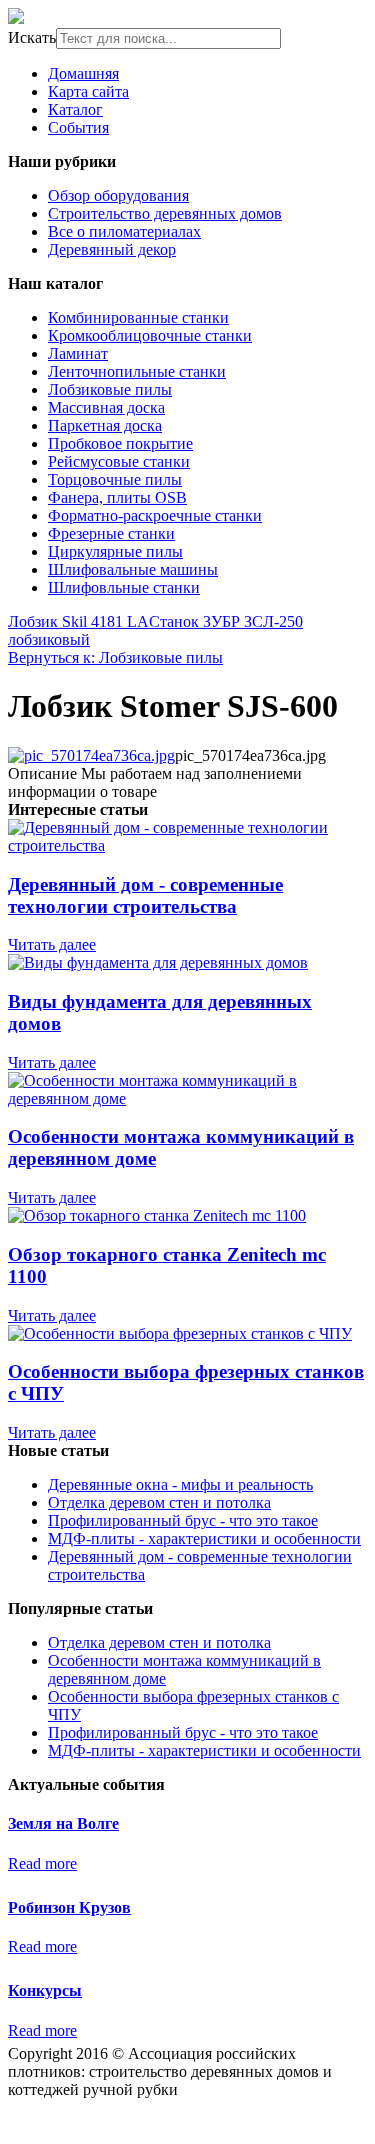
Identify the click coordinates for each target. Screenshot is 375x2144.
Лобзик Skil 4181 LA (78, 621)
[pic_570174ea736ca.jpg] (91, 755)
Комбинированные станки (138, 317)
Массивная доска (106, 407)
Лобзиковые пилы (110, 389)
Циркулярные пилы (115, 551)
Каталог (75, 109)
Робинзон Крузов (69, 1907)
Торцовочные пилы (115, 479)
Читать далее (52, 944)
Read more (42, 1863)
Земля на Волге (63, 1823)
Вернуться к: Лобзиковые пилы (115, 657)
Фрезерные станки (111, 533)
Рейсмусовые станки (119, 461)
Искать (32, 37)
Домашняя (83, 73)
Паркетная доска (105, 425)
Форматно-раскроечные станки (155, 515)
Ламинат (78, 353)
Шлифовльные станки (124, 587)
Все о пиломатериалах (124, 231)
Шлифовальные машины (133, 569)
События (78, 127)
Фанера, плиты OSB (117, 497)
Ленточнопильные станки (137, 371)
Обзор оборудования (118, 195)
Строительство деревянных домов (165, 213)
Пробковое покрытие (120, 443)
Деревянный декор (112, 249)
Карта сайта (88, 91)
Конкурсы (45, 1990)
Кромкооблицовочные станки (150, 335)
